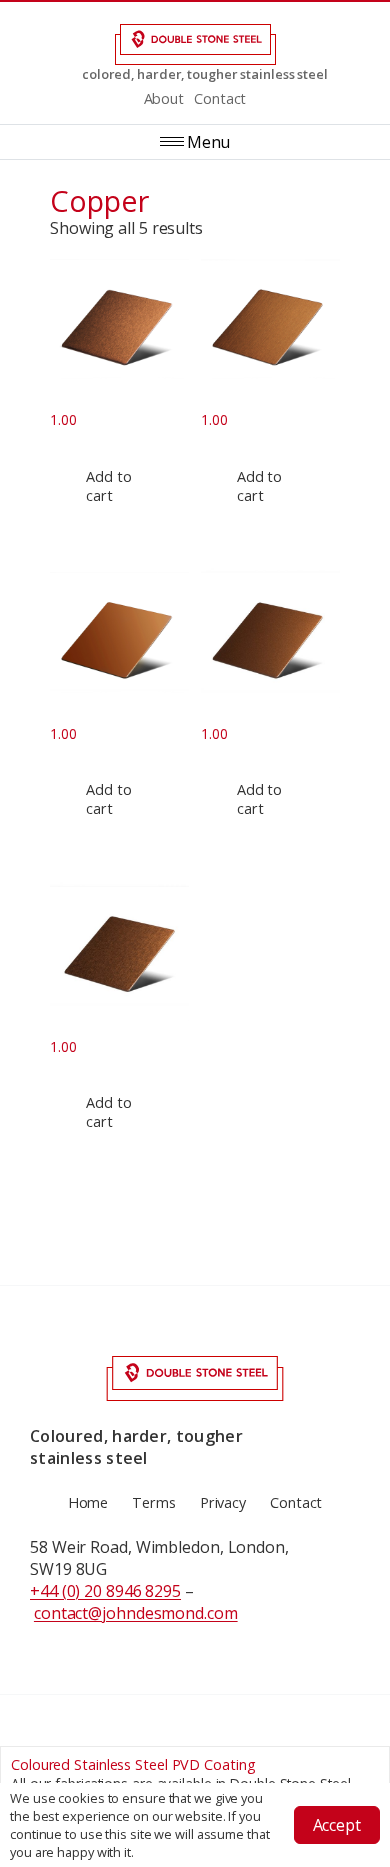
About (164, 98)
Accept (337, 1825)
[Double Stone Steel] (195, 44)
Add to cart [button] (108, 486)
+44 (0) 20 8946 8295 (105, 1591)
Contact (220, 98)
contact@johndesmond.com (136, 1613)
